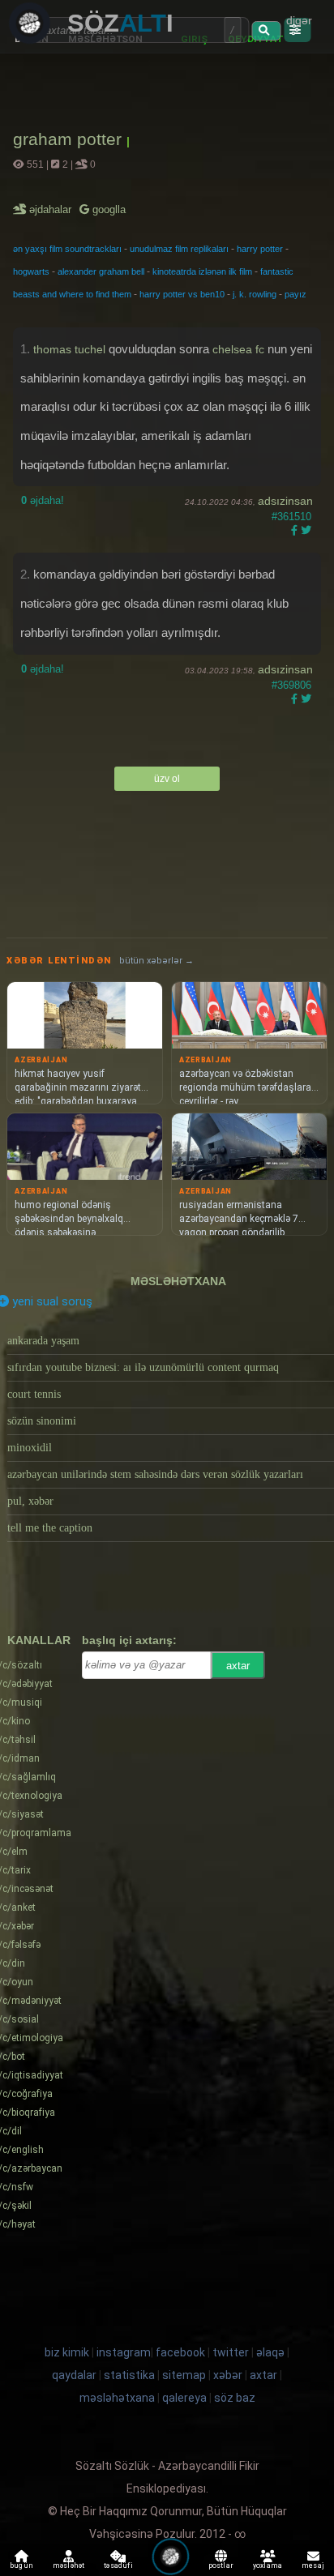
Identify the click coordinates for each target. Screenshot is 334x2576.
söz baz (235, 2398)
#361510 (291, 517)
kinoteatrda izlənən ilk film (202, 271)
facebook (180, 2352)
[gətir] (266, 31)
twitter (231, 2352)
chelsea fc (238, 349)
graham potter (70, 139)
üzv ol (167, 779)
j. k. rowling (255, 294)
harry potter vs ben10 (182, 294)
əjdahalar (51, 209)
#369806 (291, 685)
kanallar (39, 1640)
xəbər (228, 2375)
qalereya (184, 2398)
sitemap (184, 2375)
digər (299, 20)
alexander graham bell (101, 271)
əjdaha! (43, 500)
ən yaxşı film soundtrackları (67, 249)
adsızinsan (285, 501)
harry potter (260, 249)
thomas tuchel (69, 349)
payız (295, 294)
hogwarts (31, 271)
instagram (124, 2352)
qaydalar (74, 2375)
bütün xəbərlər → (156, 961)
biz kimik (68, 2352)
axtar (238, 1666)
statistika (129, 2375)
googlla (107, 209)
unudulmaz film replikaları (179, 249)
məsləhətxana (178, 1281)
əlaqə (270, 2352)
